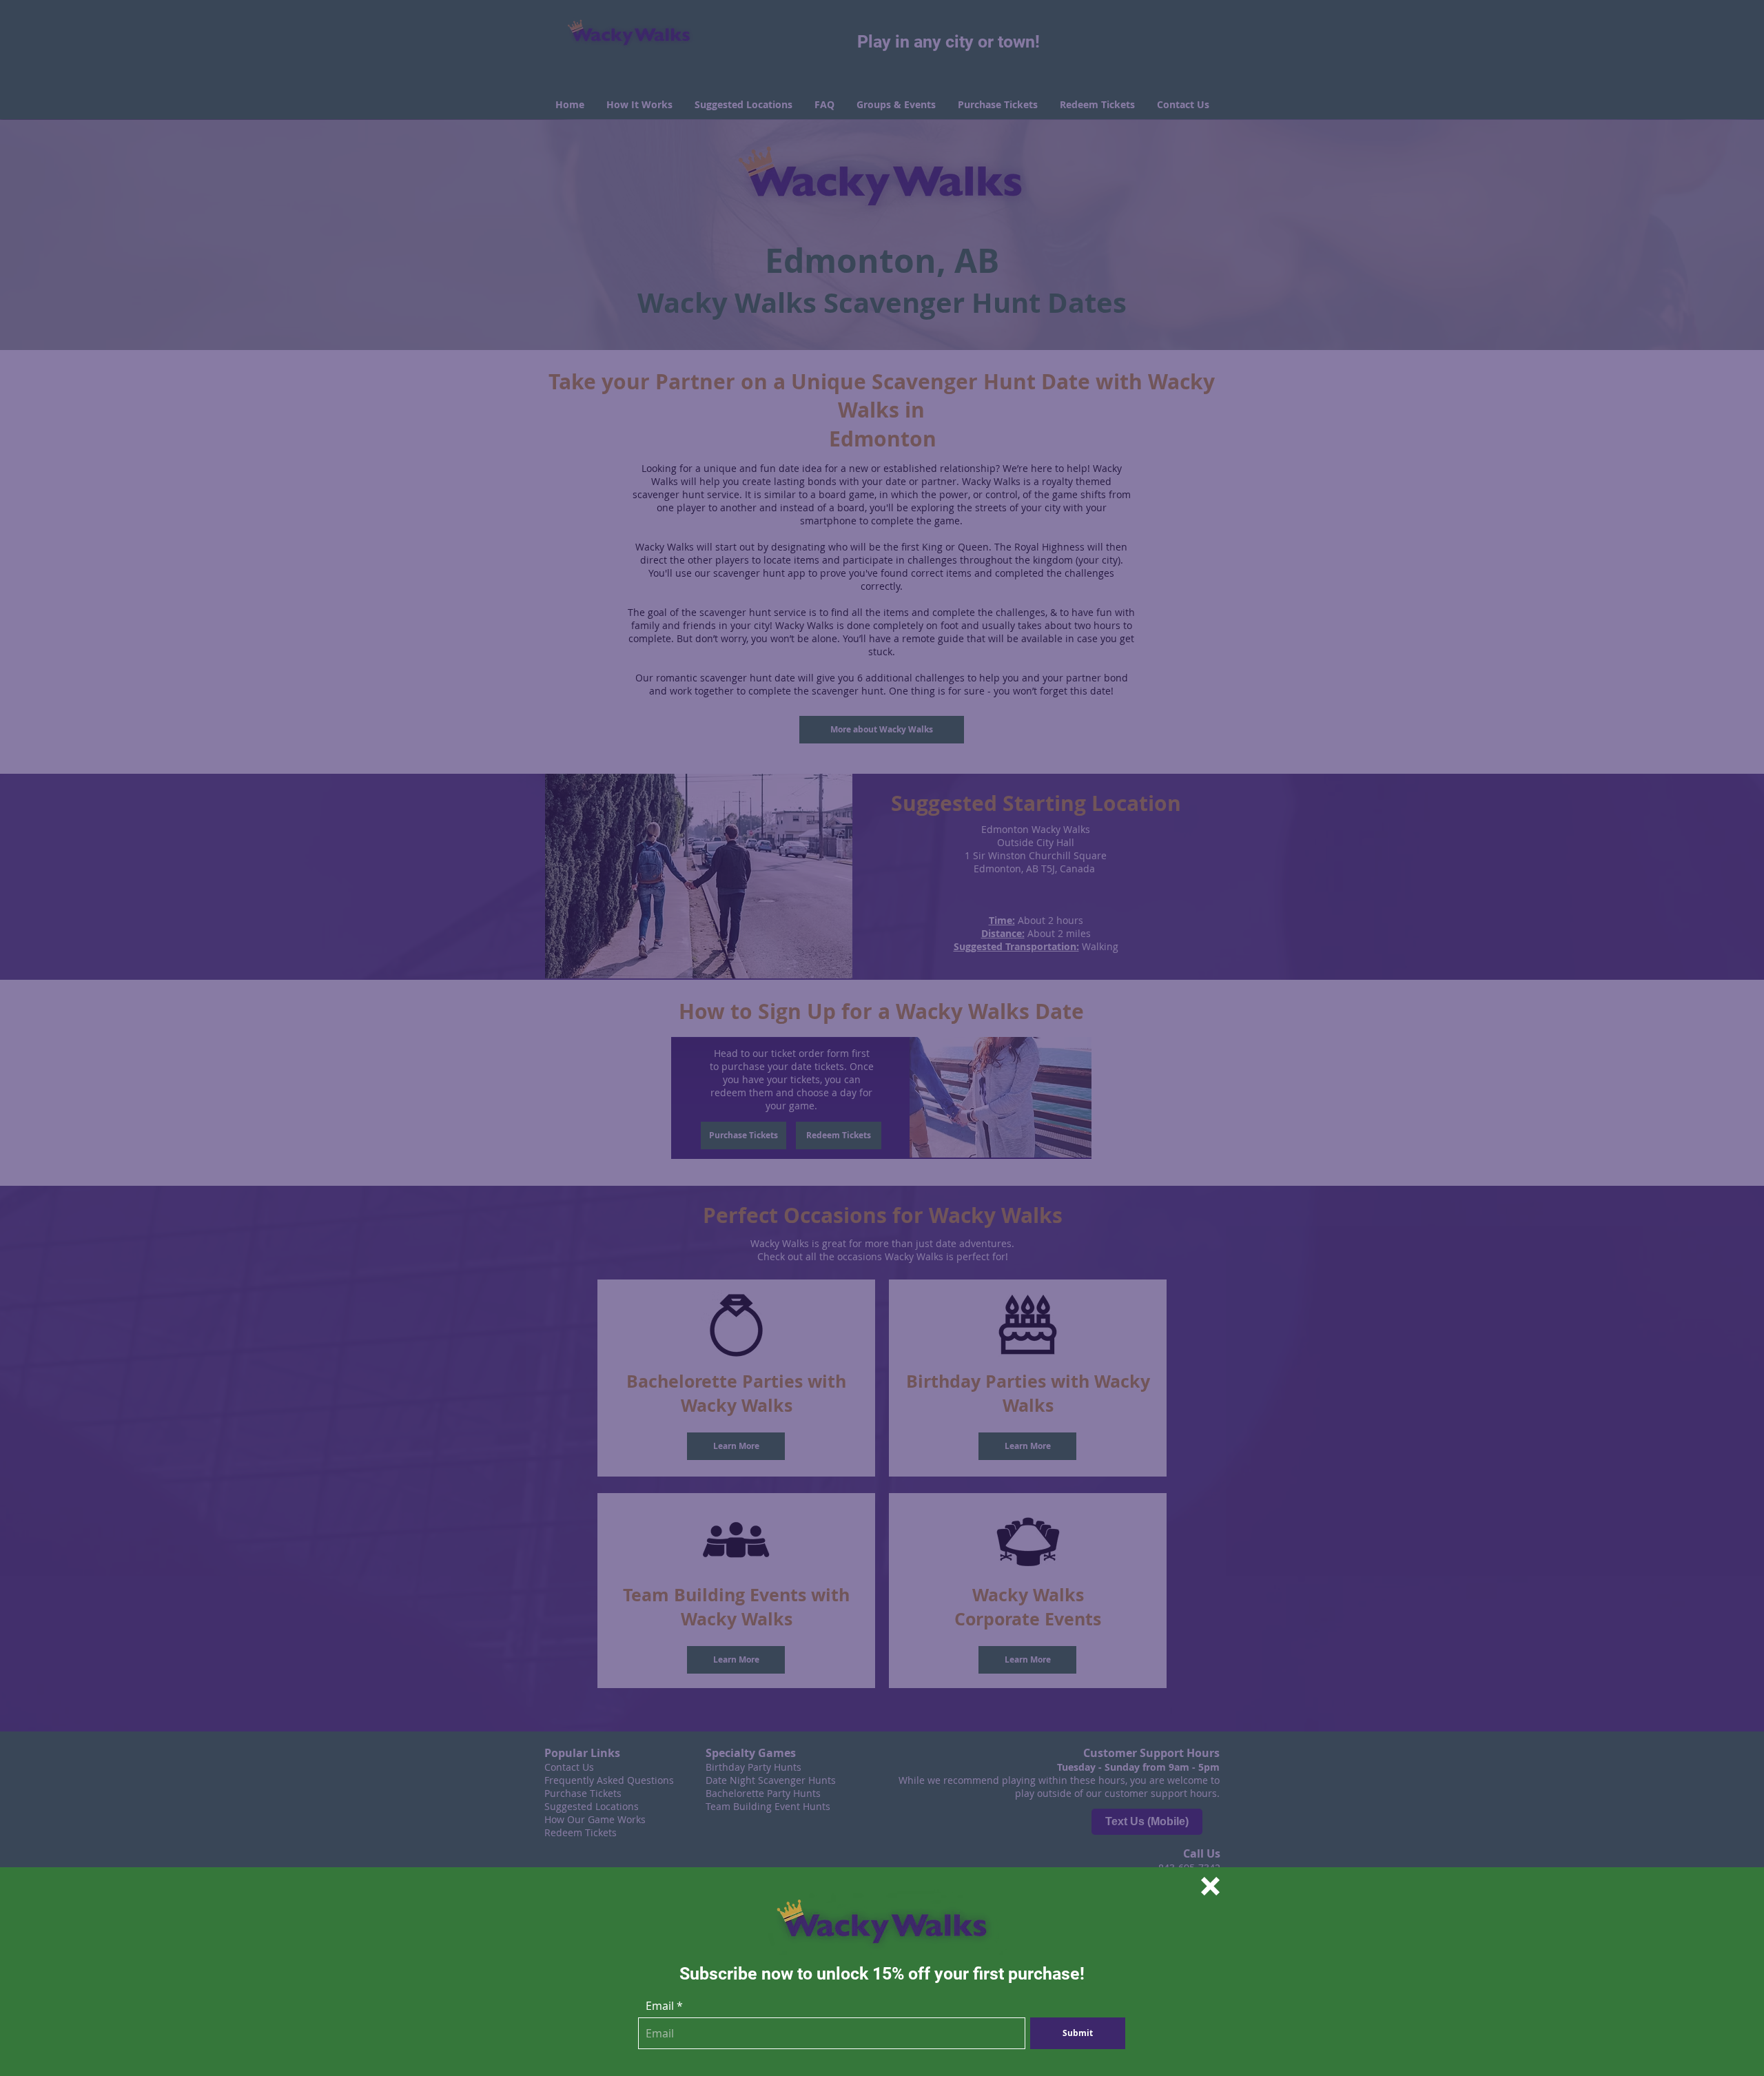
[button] (1210, 1886)
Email (660, 2006)
